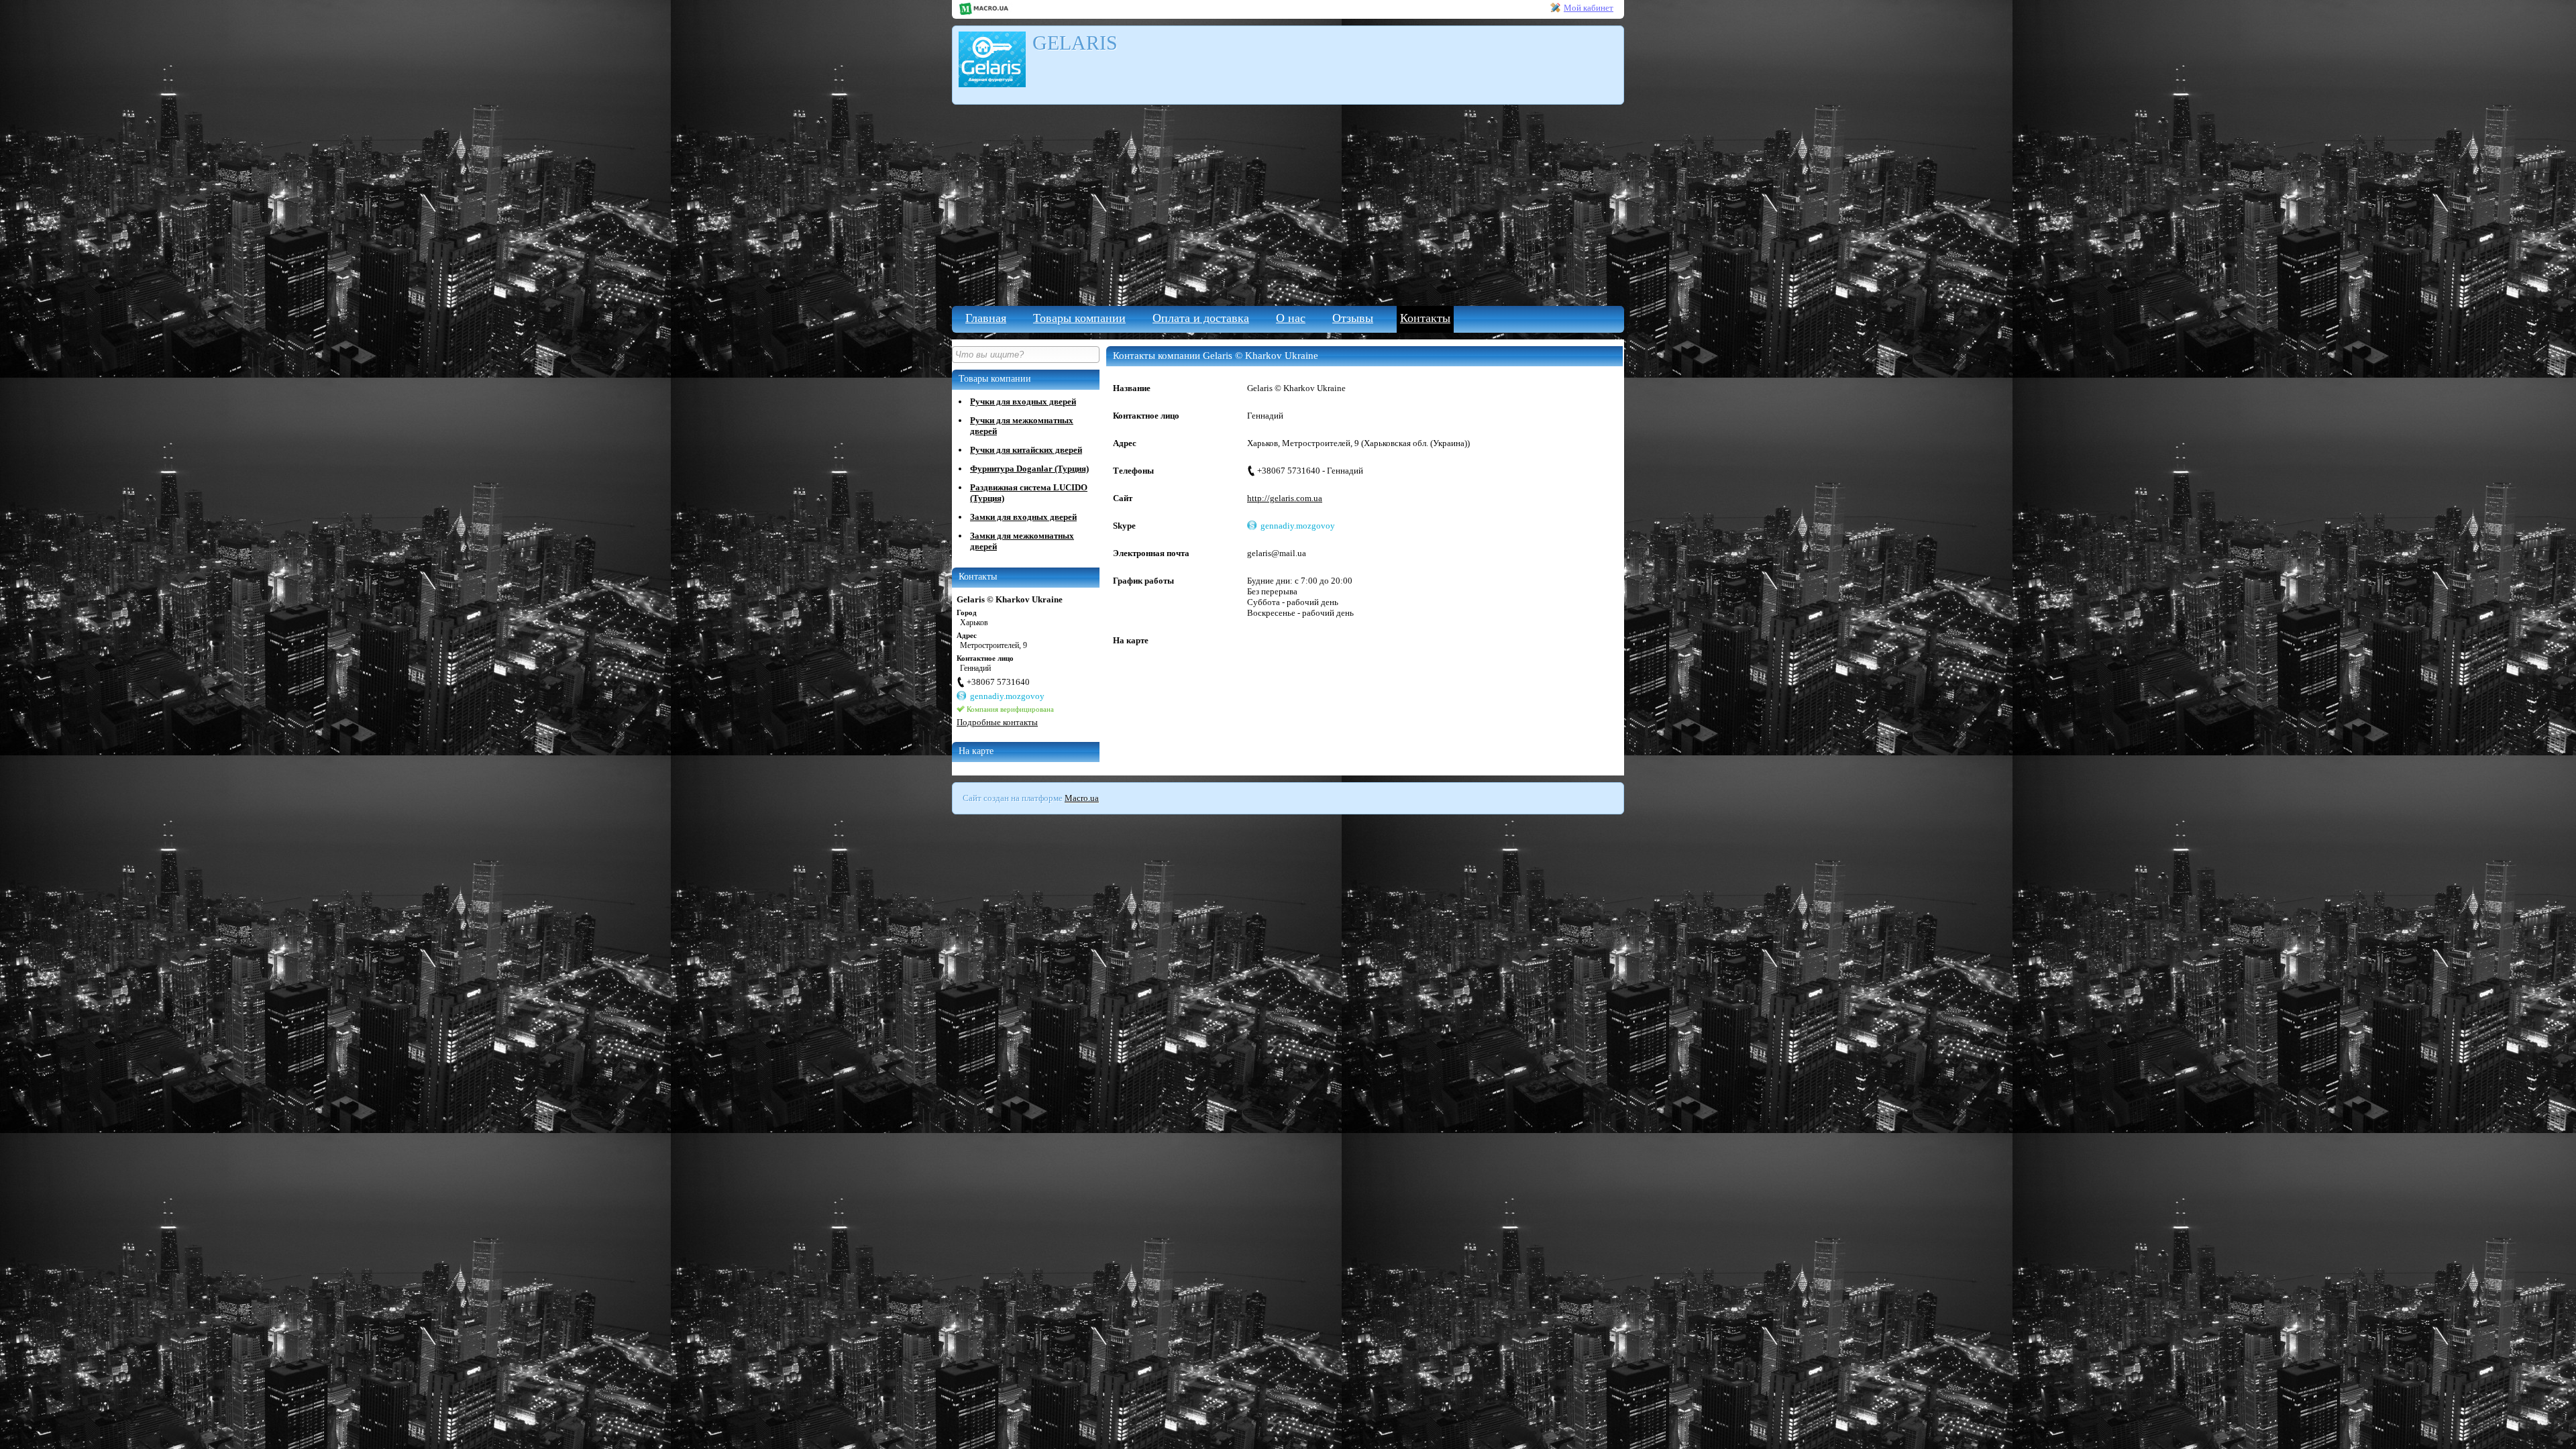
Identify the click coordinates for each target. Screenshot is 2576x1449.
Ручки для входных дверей (1023, 401)
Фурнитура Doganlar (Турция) (1029, 469)
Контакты (1425, 318)
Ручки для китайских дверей (1026, 450)
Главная (986, 318)
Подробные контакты (997, 722)
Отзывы (1353, 318)
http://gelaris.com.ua (1285, 498)
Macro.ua (1082, 798)
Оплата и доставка (1201, 318)
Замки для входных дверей (1023, 517)
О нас (1291, 318)
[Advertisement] (1288, 205)
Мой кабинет (1589, 8)
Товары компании (1079, 318)
